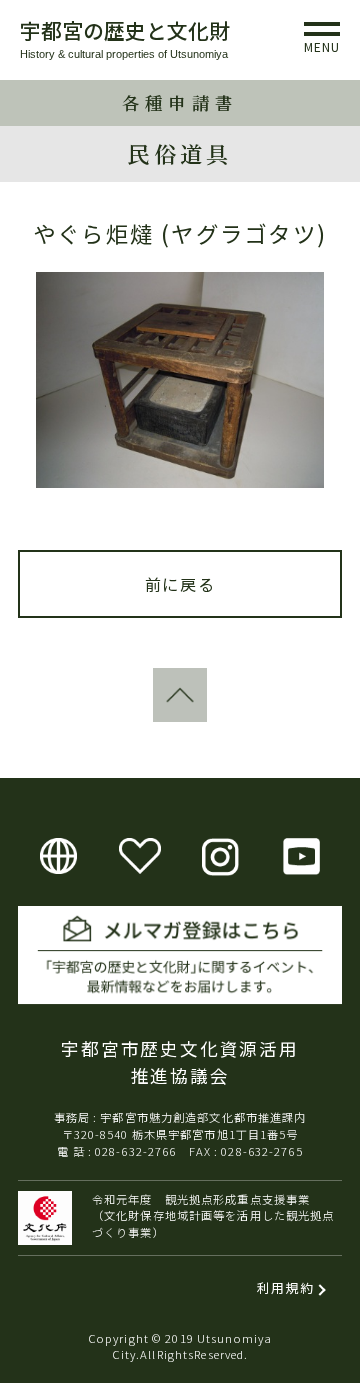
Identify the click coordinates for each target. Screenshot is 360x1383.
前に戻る (180, 584)
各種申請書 (180, 102)
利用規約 (285, 1287)
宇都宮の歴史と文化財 (125, 30)
